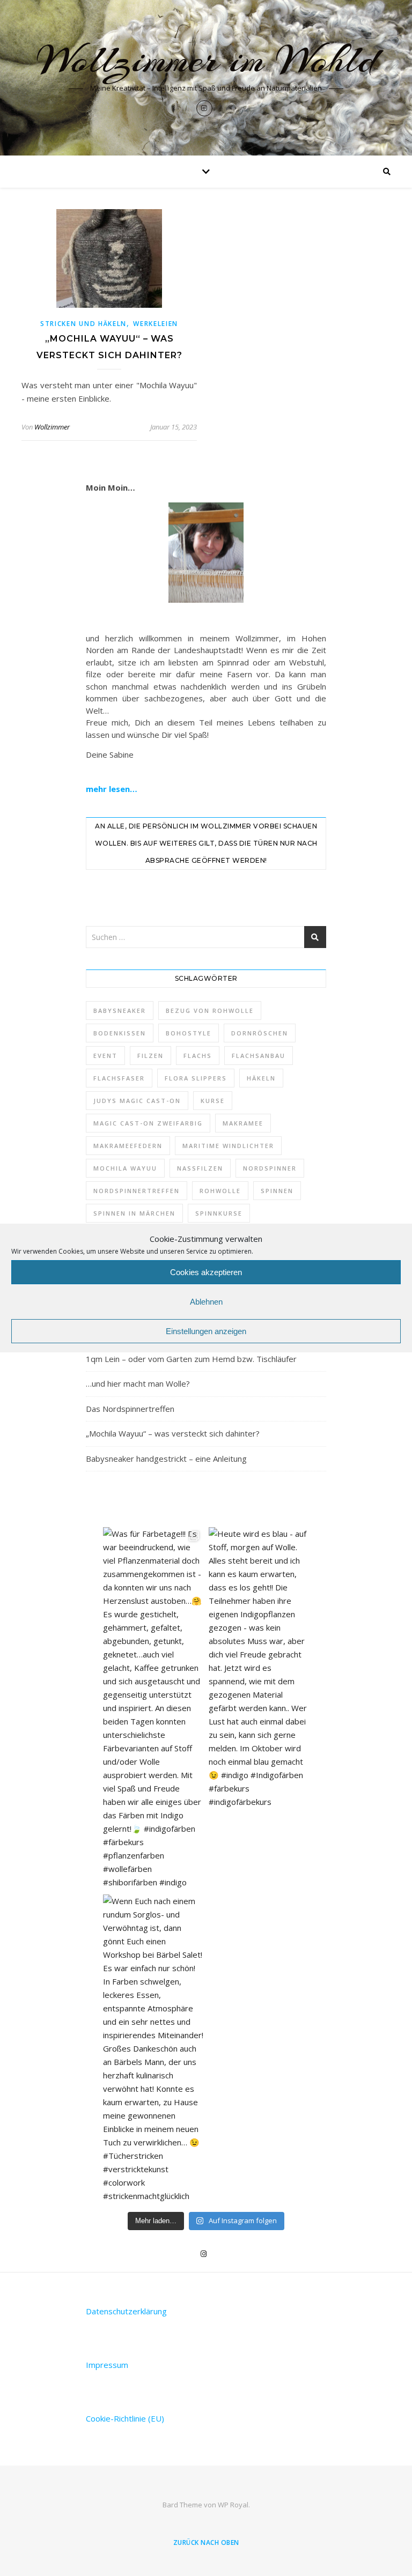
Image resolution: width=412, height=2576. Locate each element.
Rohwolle (220, 1191)
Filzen (150, 1056)
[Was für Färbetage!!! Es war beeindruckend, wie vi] (153, 1708)
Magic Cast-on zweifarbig (148, 1123)
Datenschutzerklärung (126, 2311)
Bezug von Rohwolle (210, 1011)
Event (105, 1056)
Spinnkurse (219, 1213)
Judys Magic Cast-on (137, 1101)
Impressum (107, 2365)
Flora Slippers (196, 1078)
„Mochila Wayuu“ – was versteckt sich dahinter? (173, 1433)
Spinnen (277, 1191)
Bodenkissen (120, 1033)
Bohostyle (189, 1033)
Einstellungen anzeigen (206, 1331)
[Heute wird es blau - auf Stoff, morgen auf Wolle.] (259, 1668)
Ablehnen (206, 1302)
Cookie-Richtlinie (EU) (125, 2418)
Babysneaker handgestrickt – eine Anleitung (166, 1459)
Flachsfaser (119, 1078)
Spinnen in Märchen (134, 1213)
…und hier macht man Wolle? (138, 1383)
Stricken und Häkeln (83, 324)
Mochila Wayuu (125, 1168)
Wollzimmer (52, 427)
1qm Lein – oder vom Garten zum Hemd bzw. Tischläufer (191, 1359)
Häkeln (261, 1078)
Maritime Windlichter (228, 1146)
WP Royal (233, 2505)
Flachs (198, 1056)
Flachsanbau (259, 1056)
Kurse (213, 1101)
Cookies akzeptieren (206, 1272)
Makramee (243, 1123)
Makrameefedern (128, 1146)
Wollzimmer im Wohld (206, 60)
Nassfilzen (200, 1168)
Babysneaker (120, 1011)
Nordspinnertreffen (137, 1191)
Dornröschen (260, 1033)
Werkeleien (156, 324)
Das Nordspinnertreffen (130, 1409)
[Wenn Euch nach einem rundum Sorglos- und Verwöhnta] (153, 2049)
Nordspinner (270, 1168)
